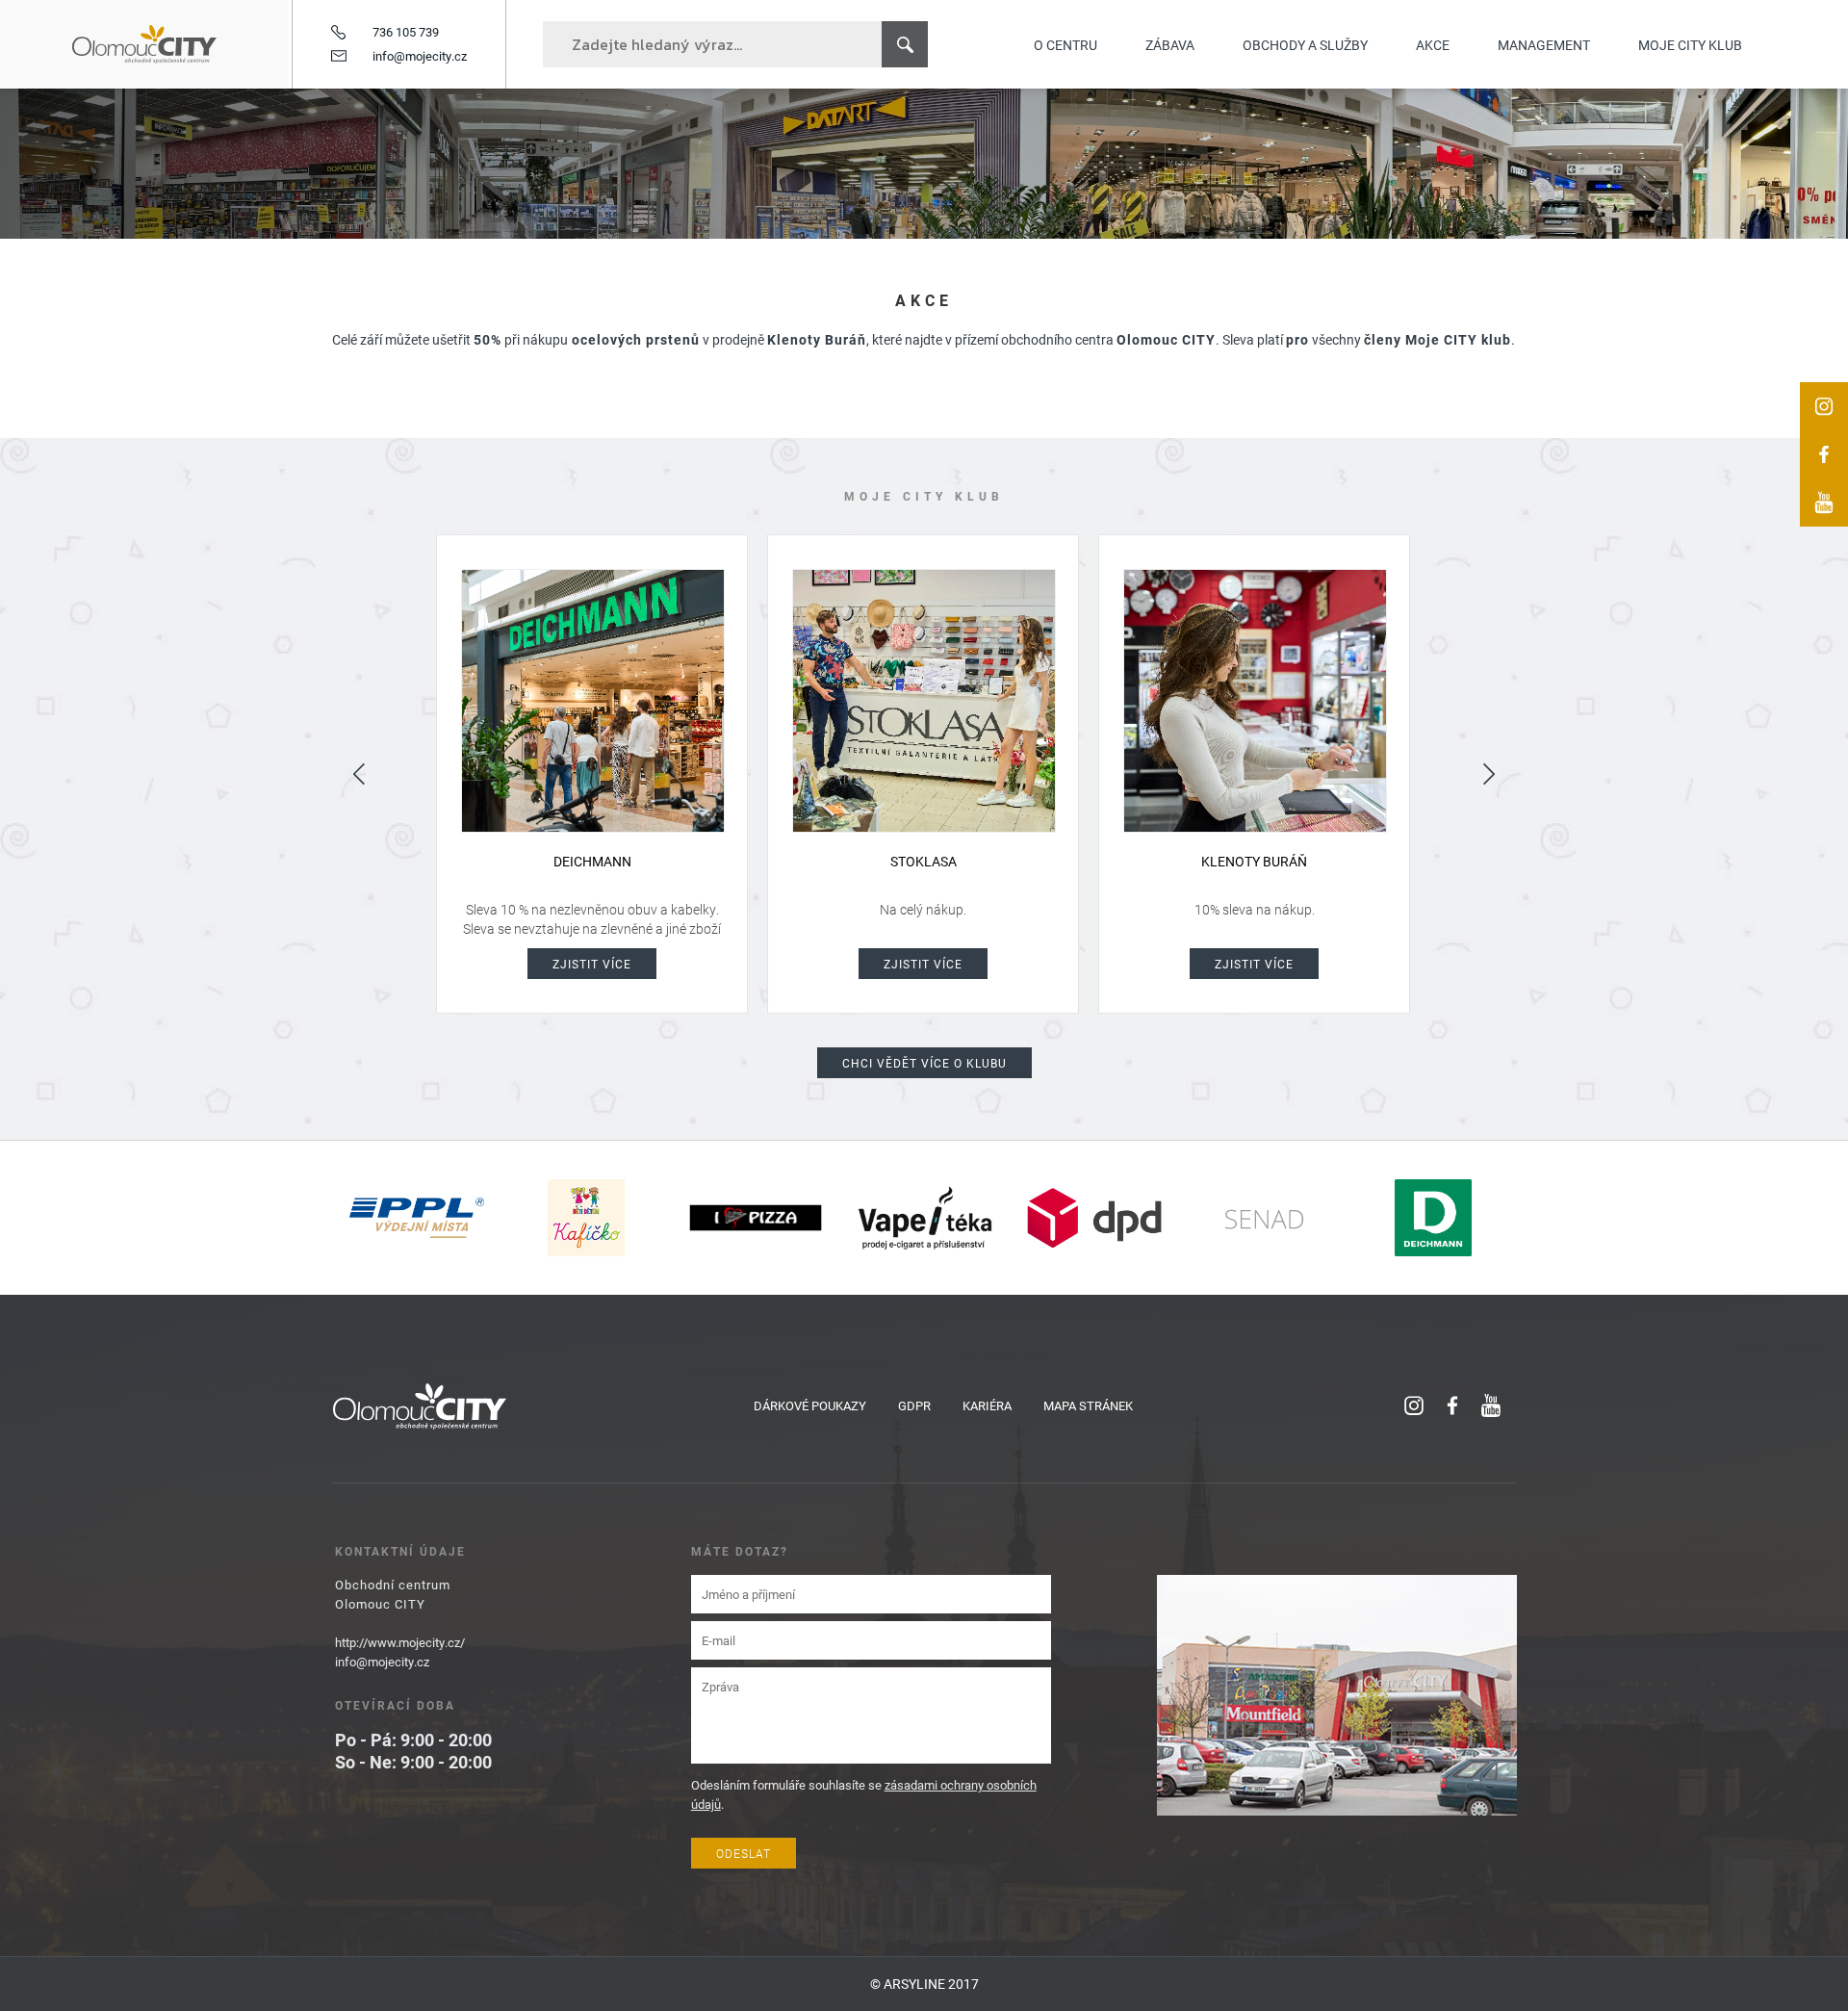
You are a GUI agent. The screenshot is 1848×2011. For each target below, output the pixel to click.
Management (1544, 45)
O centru (1065, 45)
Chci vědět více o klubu (924, 1063)
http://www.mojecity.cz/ (400, 1642)
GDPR (914, 1405)
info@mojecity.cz (420, 56)
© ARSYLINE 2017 (924, 1984)
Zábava (1170, 45)
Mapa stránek (1088, 1405)
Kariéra (987, 1405)
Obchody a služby (1305, 45)
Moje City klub (1690, 45)
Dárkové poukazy (810, 1405)
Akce (1433, 45)
